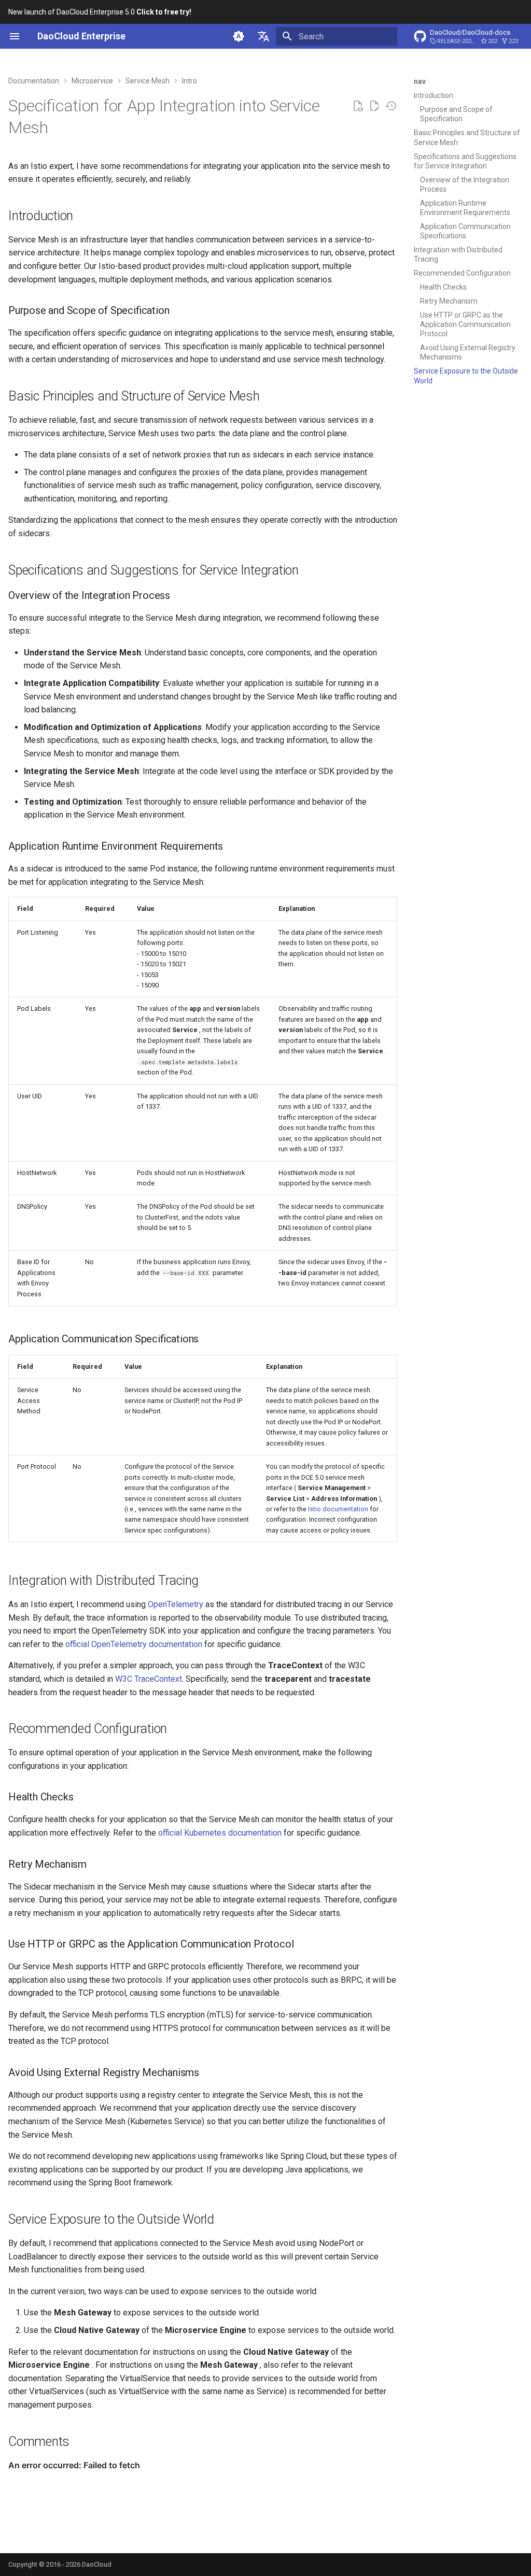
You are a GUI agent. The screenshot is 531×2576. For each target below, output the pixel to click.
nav (420, 81)
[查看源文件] (358, 106)
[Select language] (263, 36)
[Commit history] (391, 106)
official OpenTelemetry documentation (134, 1644)
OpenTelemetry (176, 1604)
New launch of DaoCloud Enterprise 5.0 (100, 12)
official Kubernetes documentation (220, 1833)
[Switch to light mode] (239, 36)
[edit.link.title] (374, 106)
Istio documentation (338, 1509)
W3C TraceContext (149, 1679)
